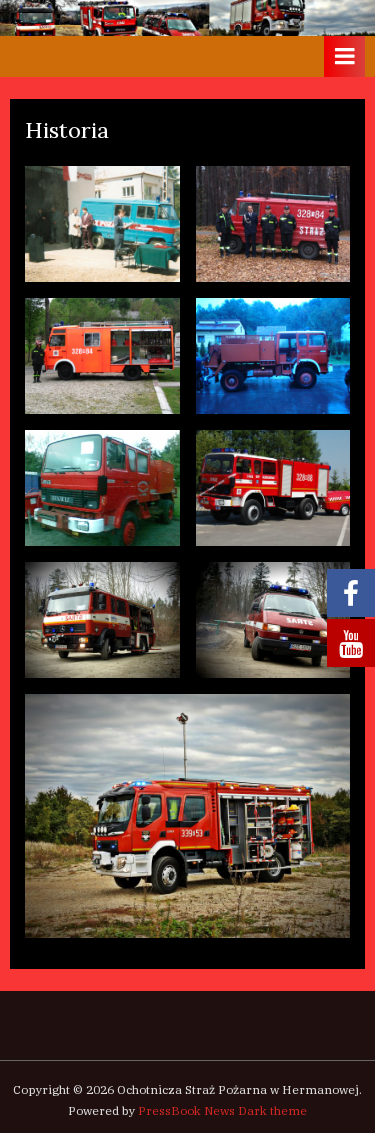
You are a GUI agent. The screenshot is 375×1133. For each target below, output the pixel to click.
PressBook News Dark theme (222, 1110)
